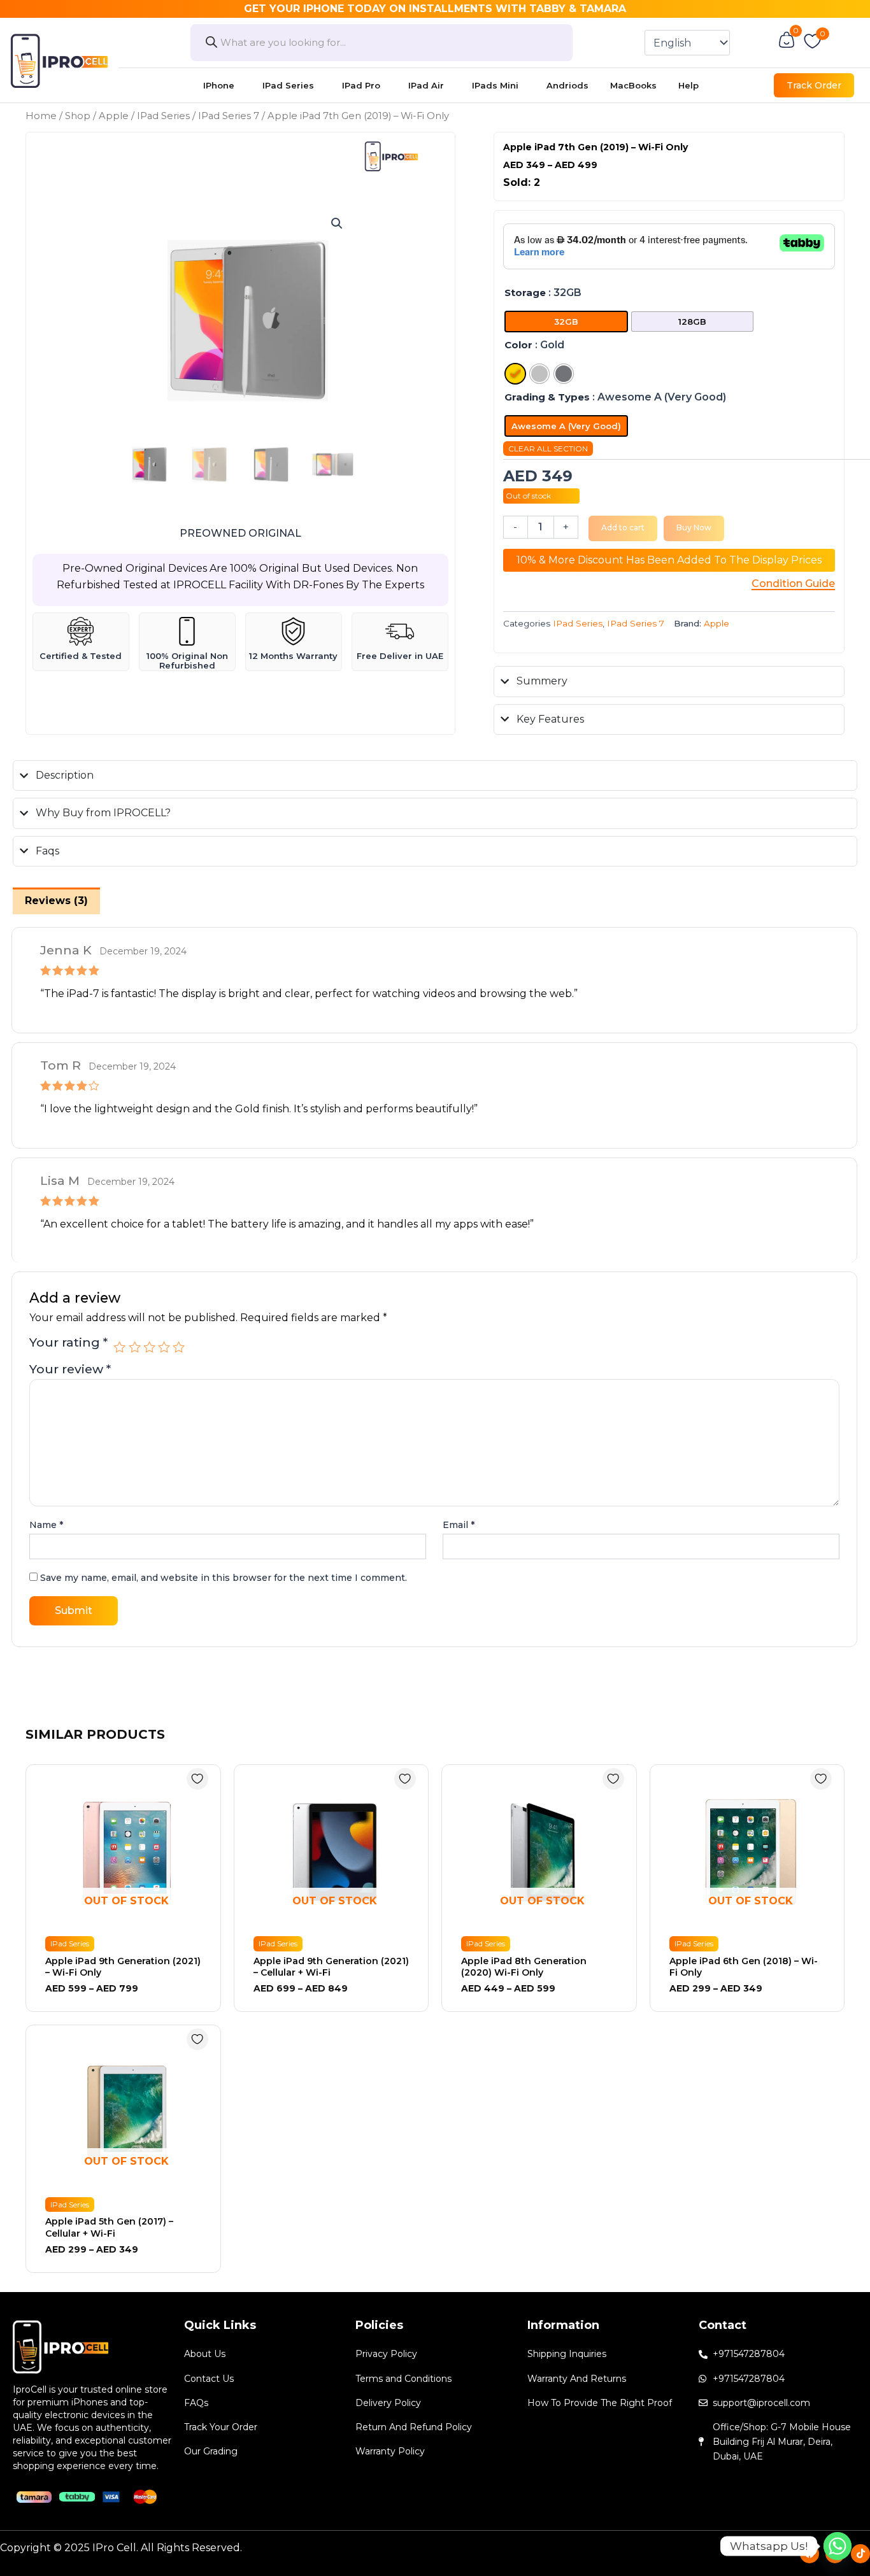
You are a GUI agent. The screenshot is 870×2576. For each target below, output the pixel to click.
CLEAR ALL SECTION (548, 449)
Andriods (567, 85)
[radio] (566, 322)
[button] (337, 223)
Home (41, 116)
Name (46, 1525)
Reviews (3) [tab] (56, 901)
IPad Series (288, 85)
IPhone (219, 85)
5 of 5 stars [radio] (179, 1347)
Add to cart (623, 527)
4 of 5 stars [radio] (164, 1347)
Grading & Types (547, 397)
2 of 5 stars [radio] (135, 1347)
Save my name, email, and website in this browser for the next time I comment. (224, 1578)
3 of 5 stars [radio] (149, 1347)
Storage (525, 293)
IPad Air (426, 85)
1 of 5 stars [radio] (119, 1347)
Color (518, 345)
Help (688, 85)
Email (459, 1525)
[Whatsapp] (838, 2546)
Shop (78, 116)
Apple (114, 116)
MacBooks (633, 85)
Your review (70, 1369)
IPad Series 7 (229, 116)
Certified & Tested (81, 656)
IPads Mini (495, 85)
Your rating (68, 1343)
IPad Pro (361, 85)
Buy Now (694, 527)
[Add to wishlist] (197, 1779)
